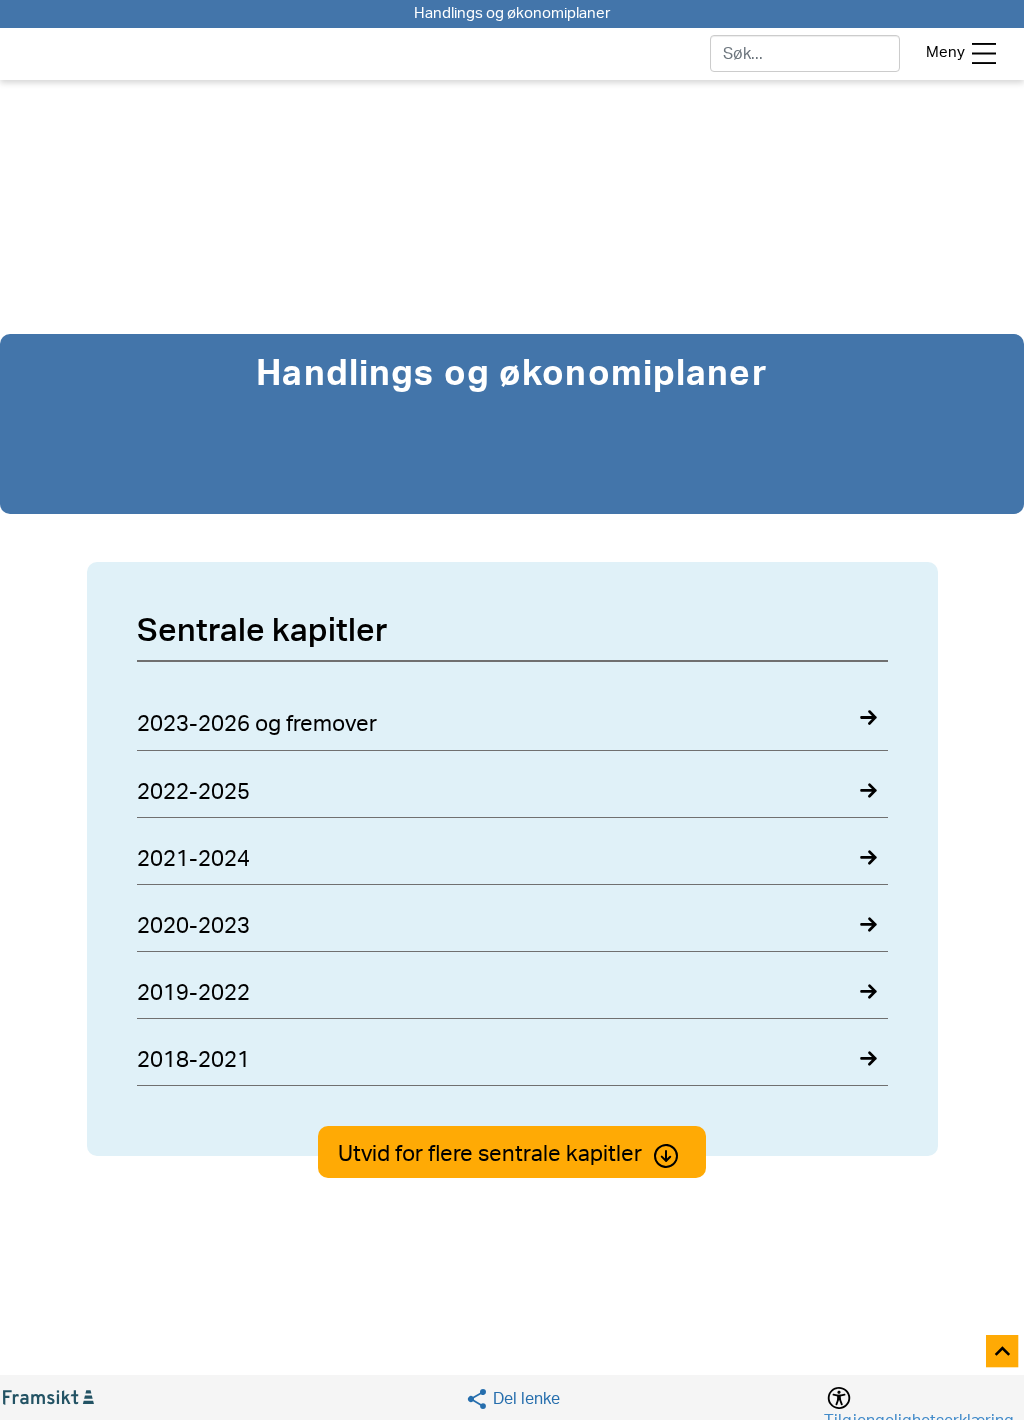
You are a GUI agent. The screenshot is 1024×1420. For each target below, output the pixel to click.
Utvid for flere (490, 1154)
